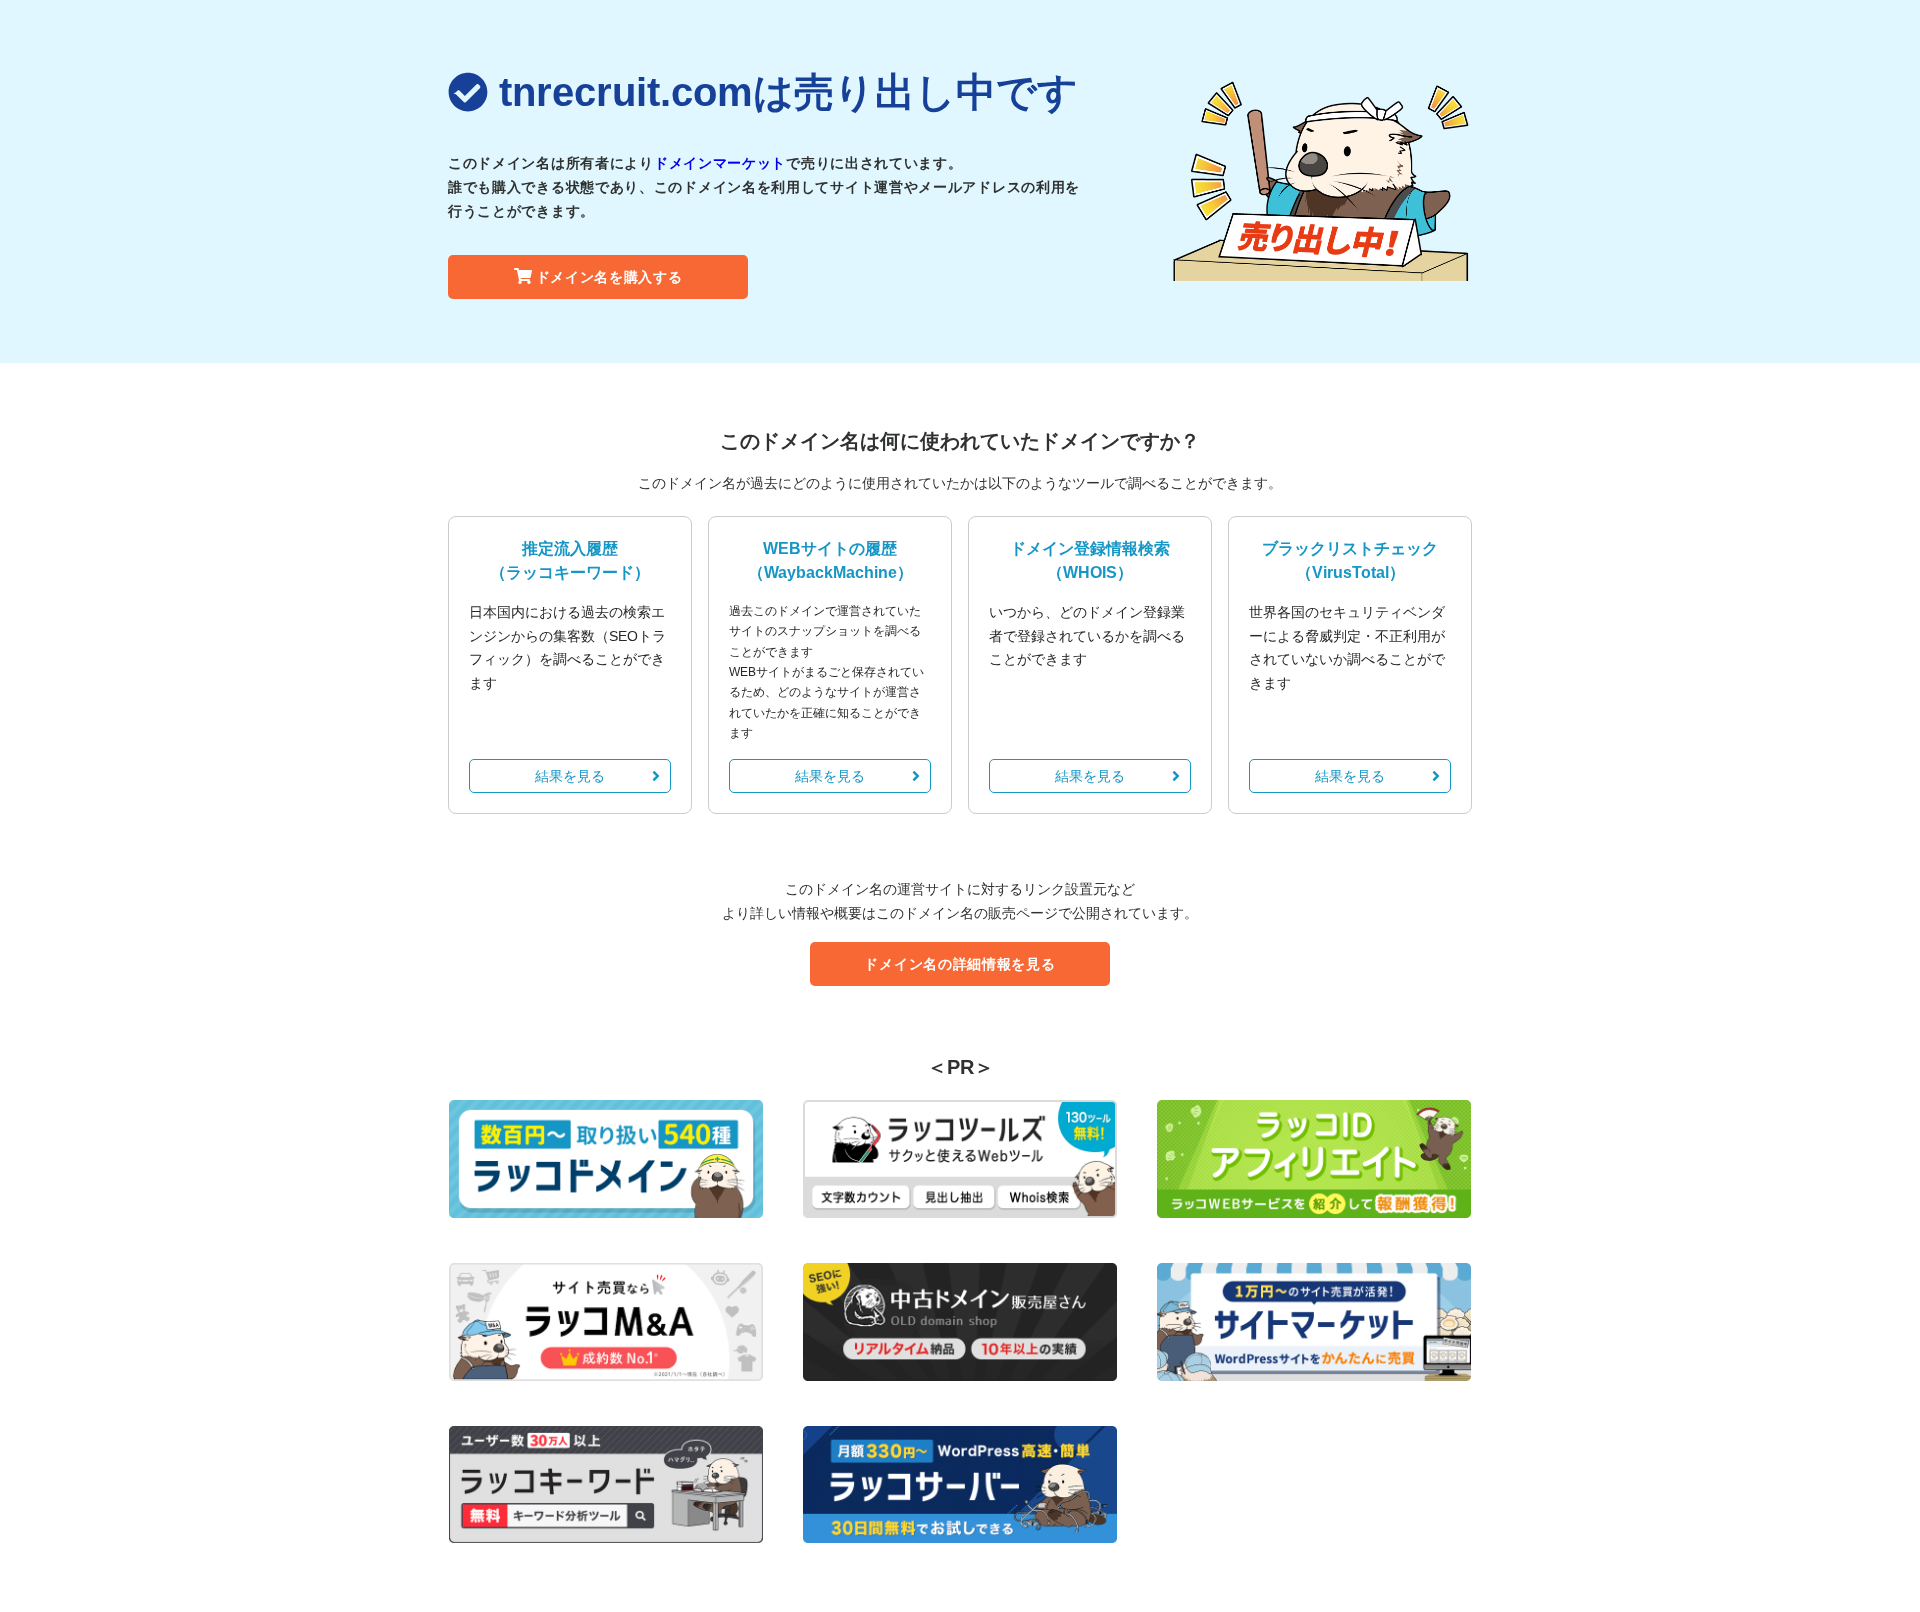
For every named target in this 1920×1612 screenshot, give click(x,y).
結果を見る (570, 776)
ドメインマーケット (720, 163)
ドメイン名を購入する (609, 277)
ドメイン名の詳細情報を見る (959, 964)
